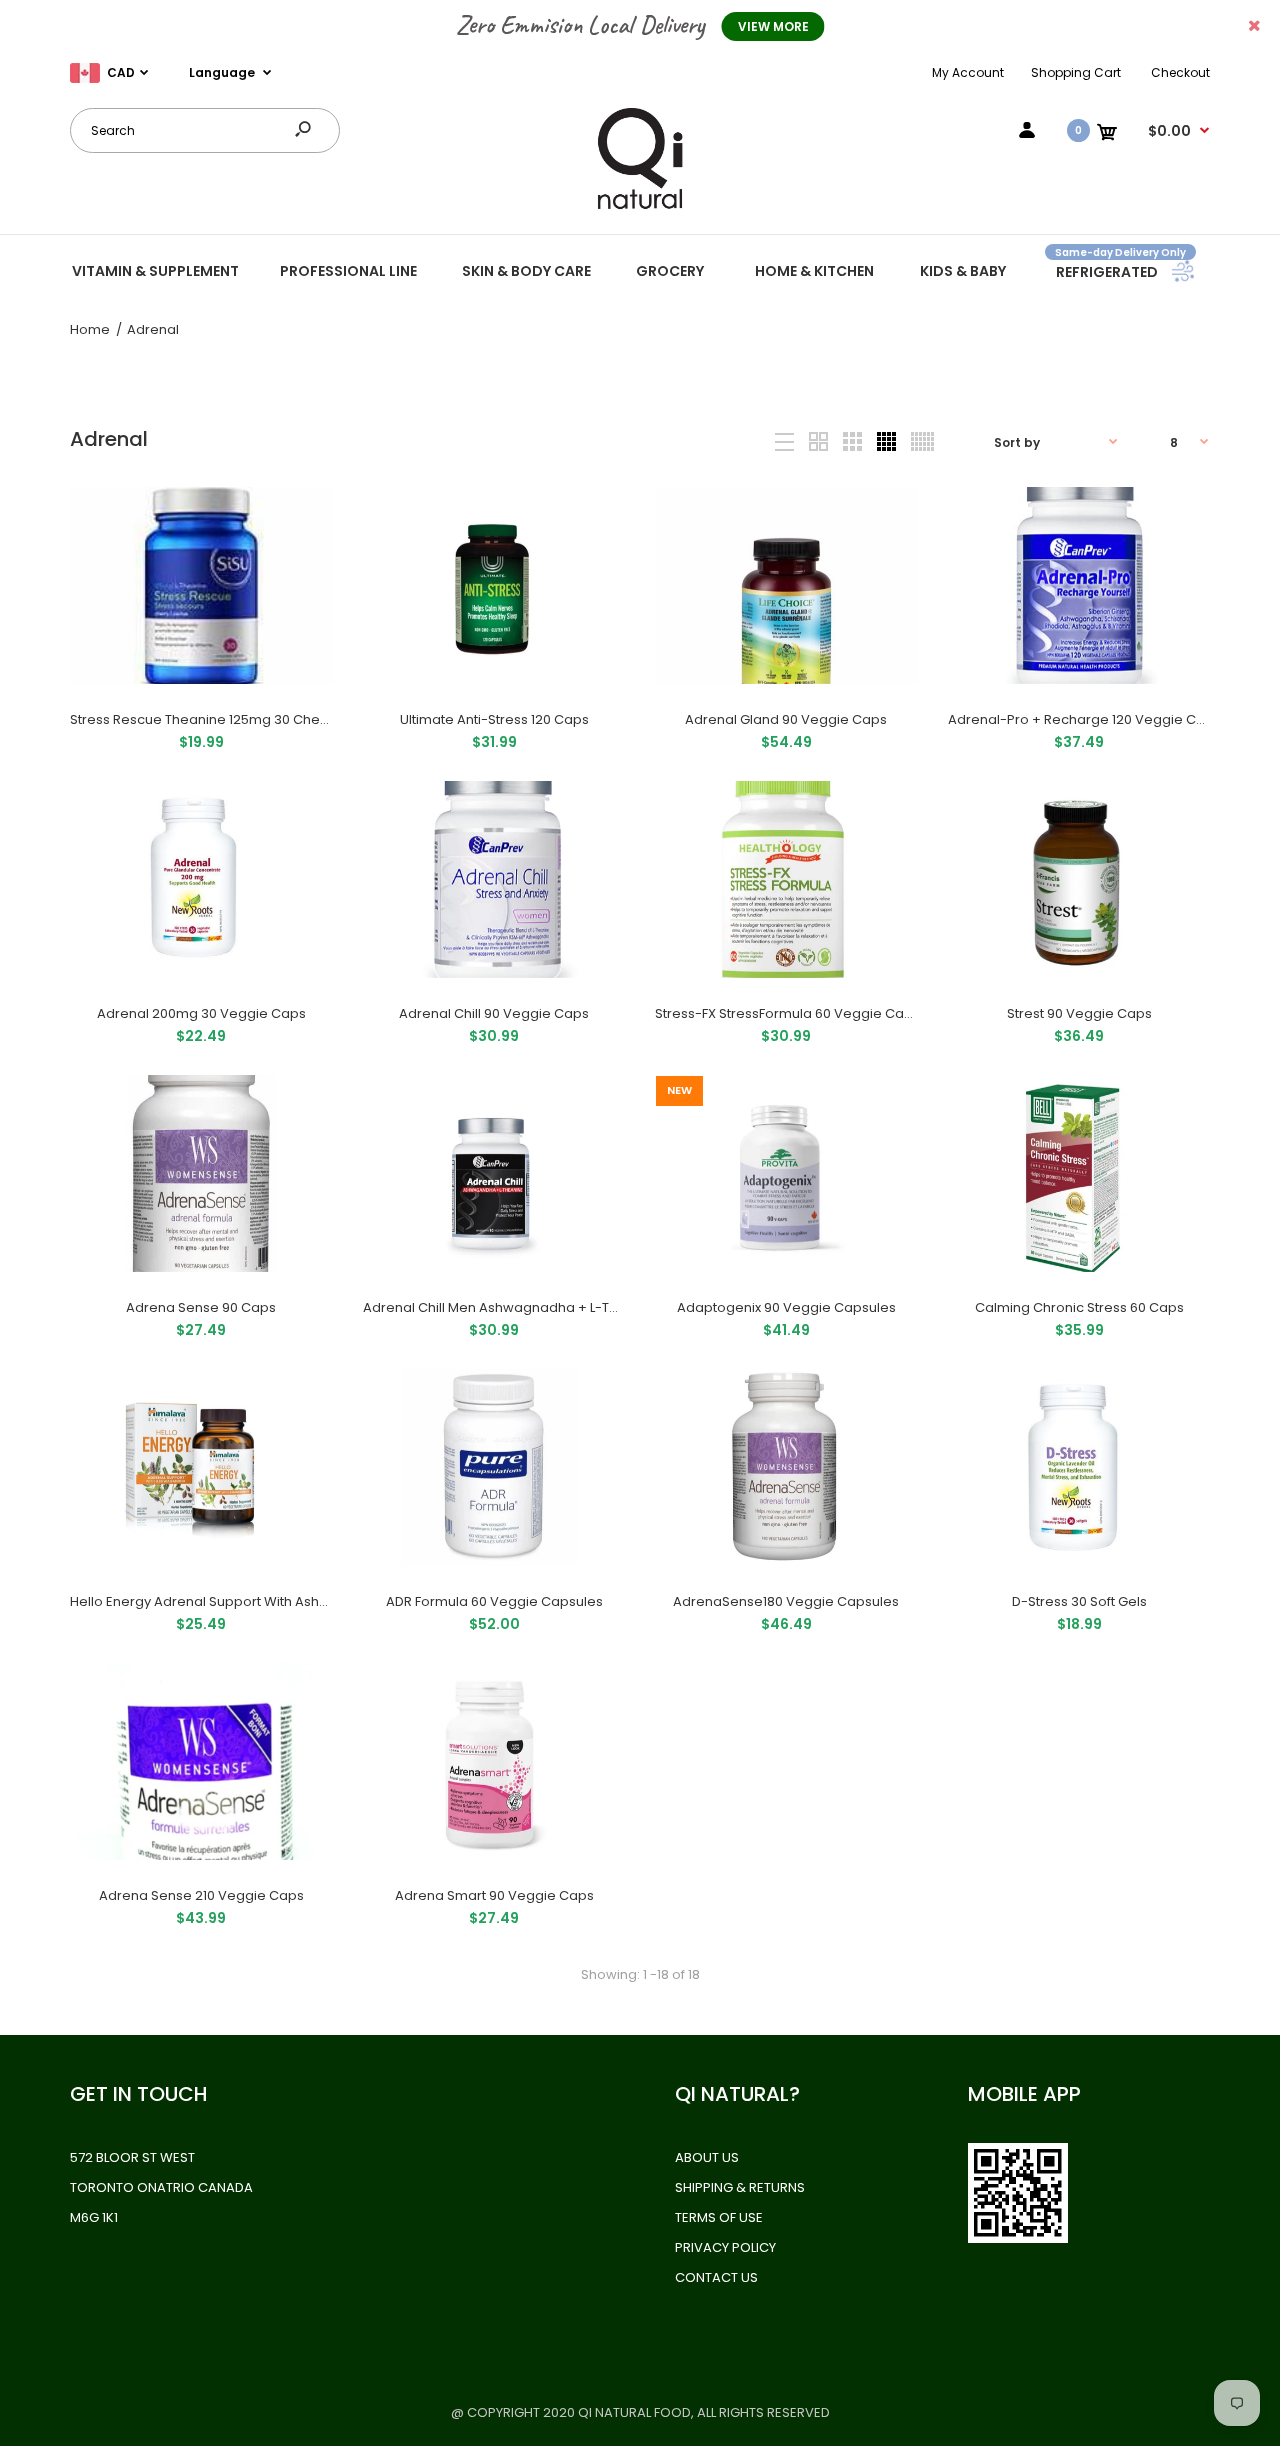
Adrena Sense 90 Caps (201, 1307)
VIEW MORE (773, 26)
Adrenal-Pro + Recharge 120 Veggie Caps (1084, 719)
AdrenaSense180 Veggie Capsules (786, 1601)
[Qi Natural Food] (640, 207)
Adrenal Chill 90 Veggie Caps (494, 1013)
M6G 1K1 (94, 2217)
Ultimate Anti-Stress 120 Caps (493, 719)
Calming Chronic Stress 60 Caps (1078, 1307)
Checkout (1180, 72)
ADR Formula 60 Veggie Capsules (493, 1601)
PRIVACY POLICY (725, 2247)
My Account (968, 72)
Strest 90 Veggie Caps (1078, 1013)
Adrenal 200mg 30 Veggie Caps (201, 1013)
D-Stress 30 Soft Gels (1078, 1601)
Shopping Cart (1076, 72)
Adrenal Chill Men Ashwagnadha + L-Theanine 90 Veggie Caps (567, 1307)
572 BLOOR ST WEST (132, 2157)
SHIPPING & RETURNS (740, 2187)
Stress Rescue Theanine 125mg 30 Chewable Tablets (241, 719)
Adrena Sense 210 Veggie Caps (201, 1895)
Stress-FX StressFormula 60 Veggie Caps (787, 1013)
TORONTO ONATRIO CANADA (161, 2187)
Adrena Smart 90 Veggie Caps (493, 1895)
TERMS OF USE (719, 2217)
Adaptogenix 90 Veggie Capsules (786, 1307)
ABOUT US (707, 2157)
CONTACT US (716, 2277)
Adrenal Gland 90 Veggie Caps (786, 719)
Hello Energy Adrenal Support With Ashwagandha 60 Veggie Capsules (298, 1601)
